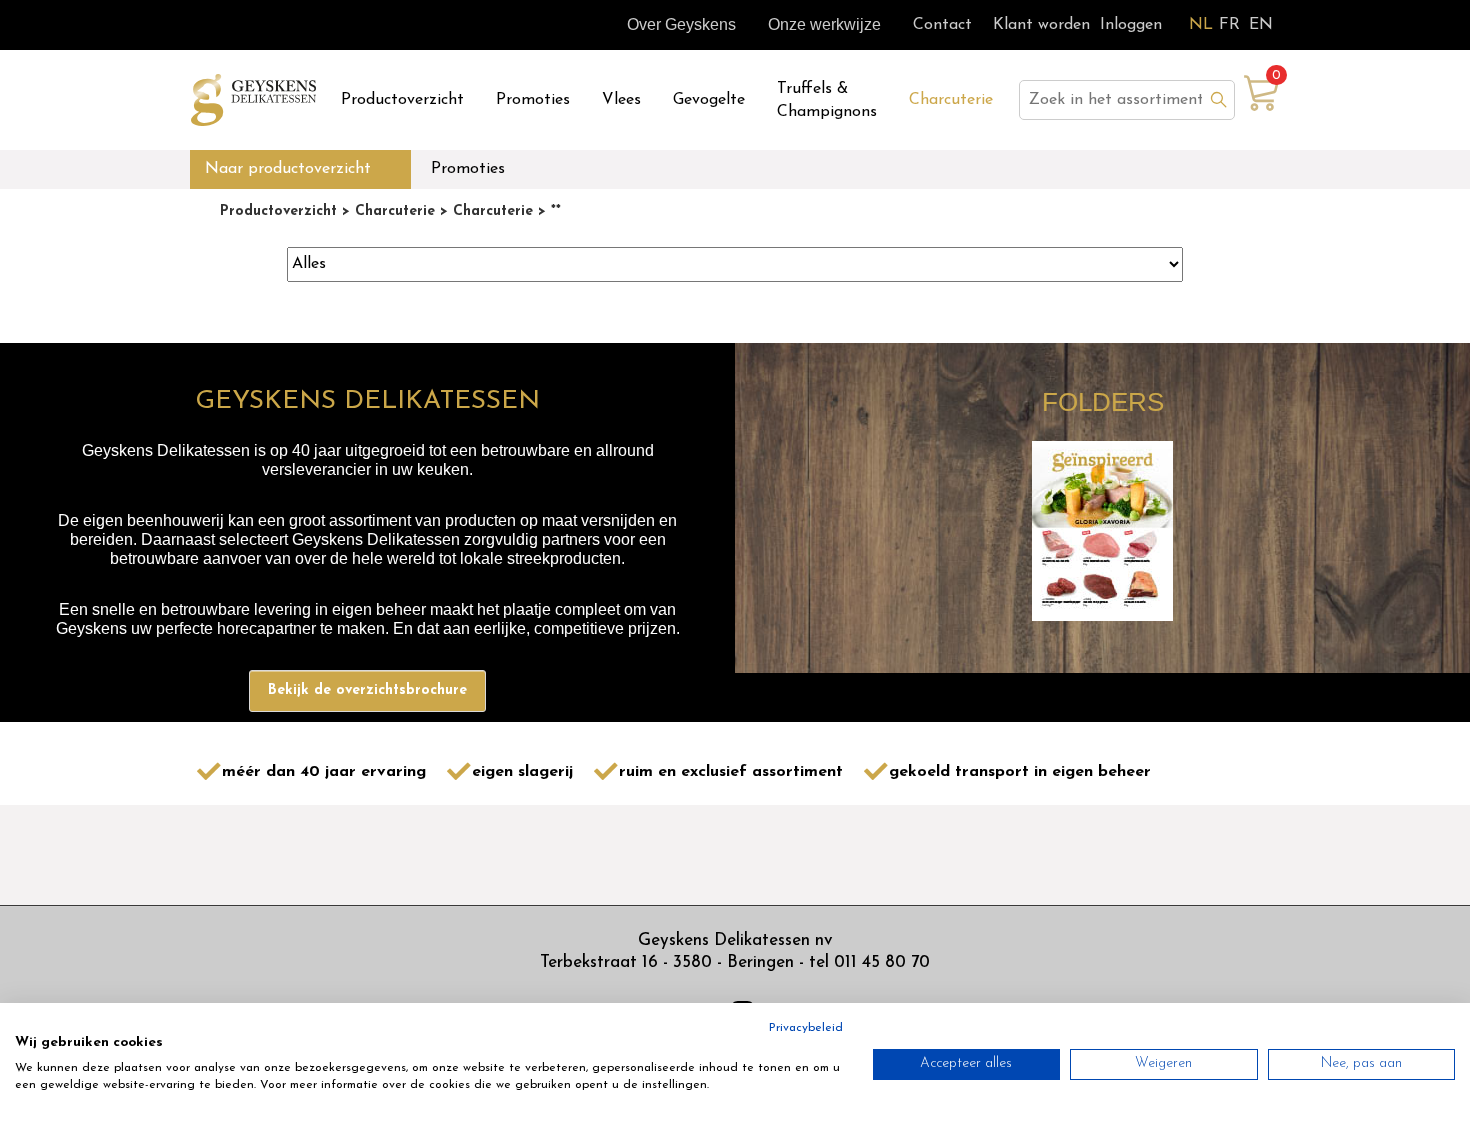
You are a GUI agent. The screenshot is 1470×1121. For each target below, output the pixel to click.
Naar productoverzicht (288, 169)
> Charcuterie (386, 211)
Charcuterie (951, 100)
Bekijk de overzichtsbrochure (367, 690)
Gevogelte (709, 100)
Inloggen (1131, 25)
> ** (547, 211)
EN (1261, 25)
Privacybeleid (806, 1028)
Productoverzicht (402, 100)
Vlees (621, 100)
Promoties (533, 100)
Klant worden (1041, 25)
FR (1229, 25)
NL (1201, 25)
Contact (942, 25)
